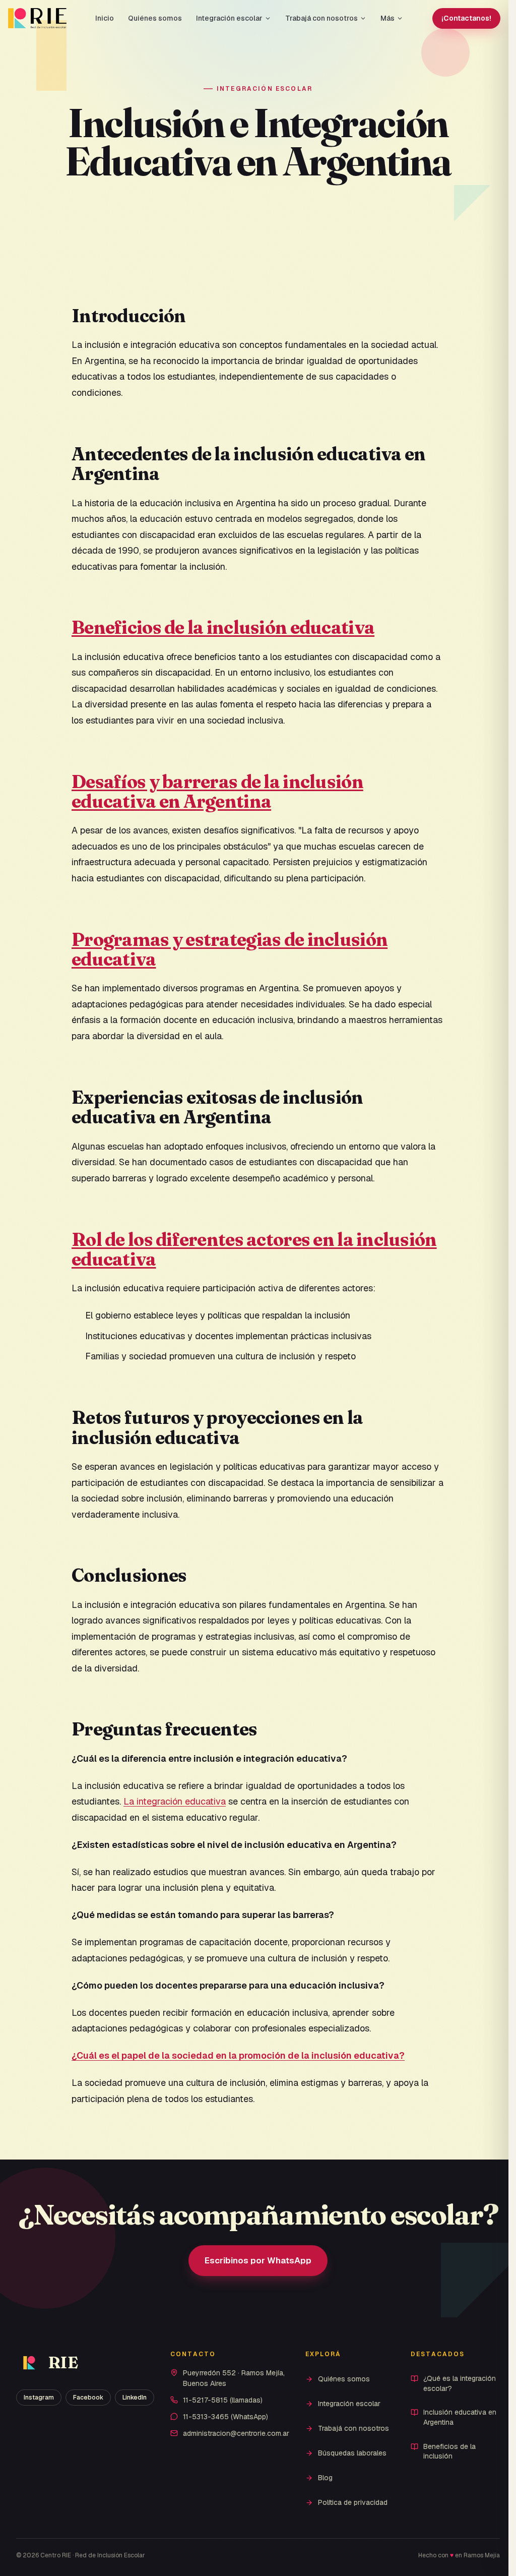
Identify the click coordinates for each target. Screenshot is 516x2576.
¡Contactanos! (466, 18)
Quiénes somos (155, 18)
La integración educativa (175, 1801)
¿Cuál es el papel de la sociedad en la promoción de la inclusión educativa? (238, 2055)
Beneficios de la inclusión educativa (223, 627)
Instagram (39, 2398)
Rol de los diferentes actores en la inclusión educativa (254, 1249)
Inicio (105, 18)
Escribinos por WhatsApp (258, 2260)
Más (388, 18)
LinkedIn (135, 2398)
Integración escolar (229, 18)
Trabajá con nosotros (321, 18)
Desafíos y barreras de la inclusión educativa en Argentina (217, 792)
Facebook (88, 2398)
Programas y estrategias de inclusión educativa (230, 949)
